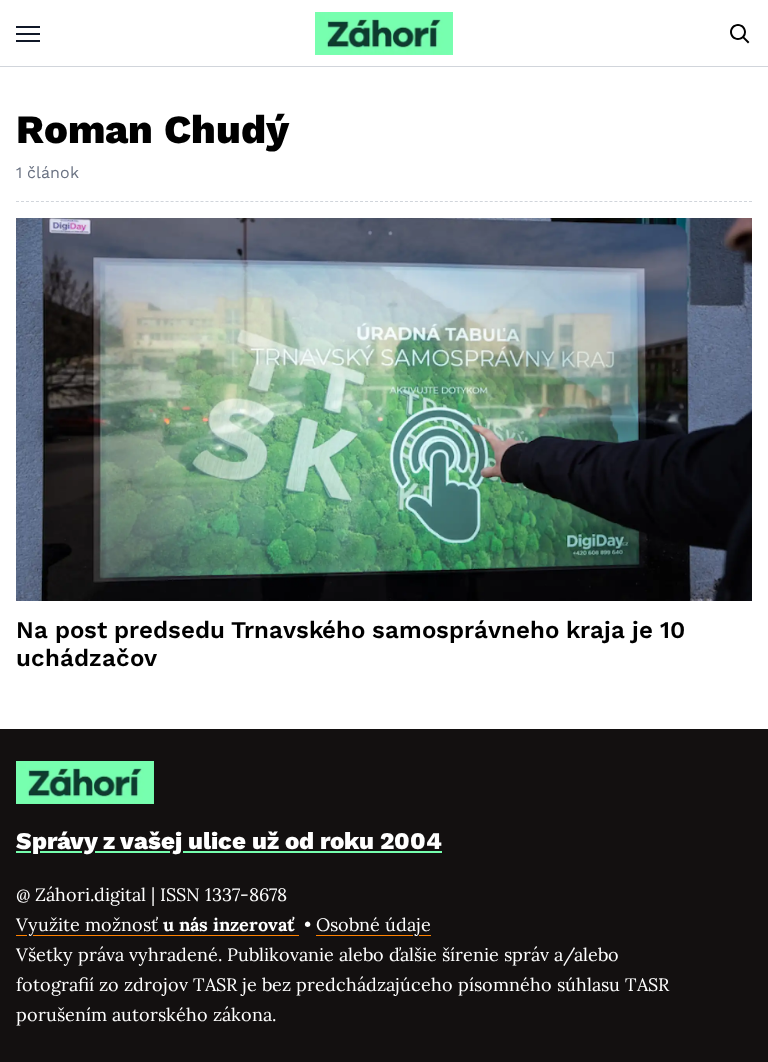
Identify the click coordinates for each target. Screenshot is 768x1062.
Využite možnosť (157, 924)
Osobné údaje (373, 924)
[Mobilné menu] (28, 33)
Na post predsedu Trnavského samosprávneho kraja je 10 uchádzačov (350, 644)
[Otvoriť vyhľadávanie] (740, 34)
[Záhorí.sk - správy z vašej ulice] (384, 33)
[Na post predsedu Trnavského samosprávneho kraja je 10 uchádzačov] (384, 409)
